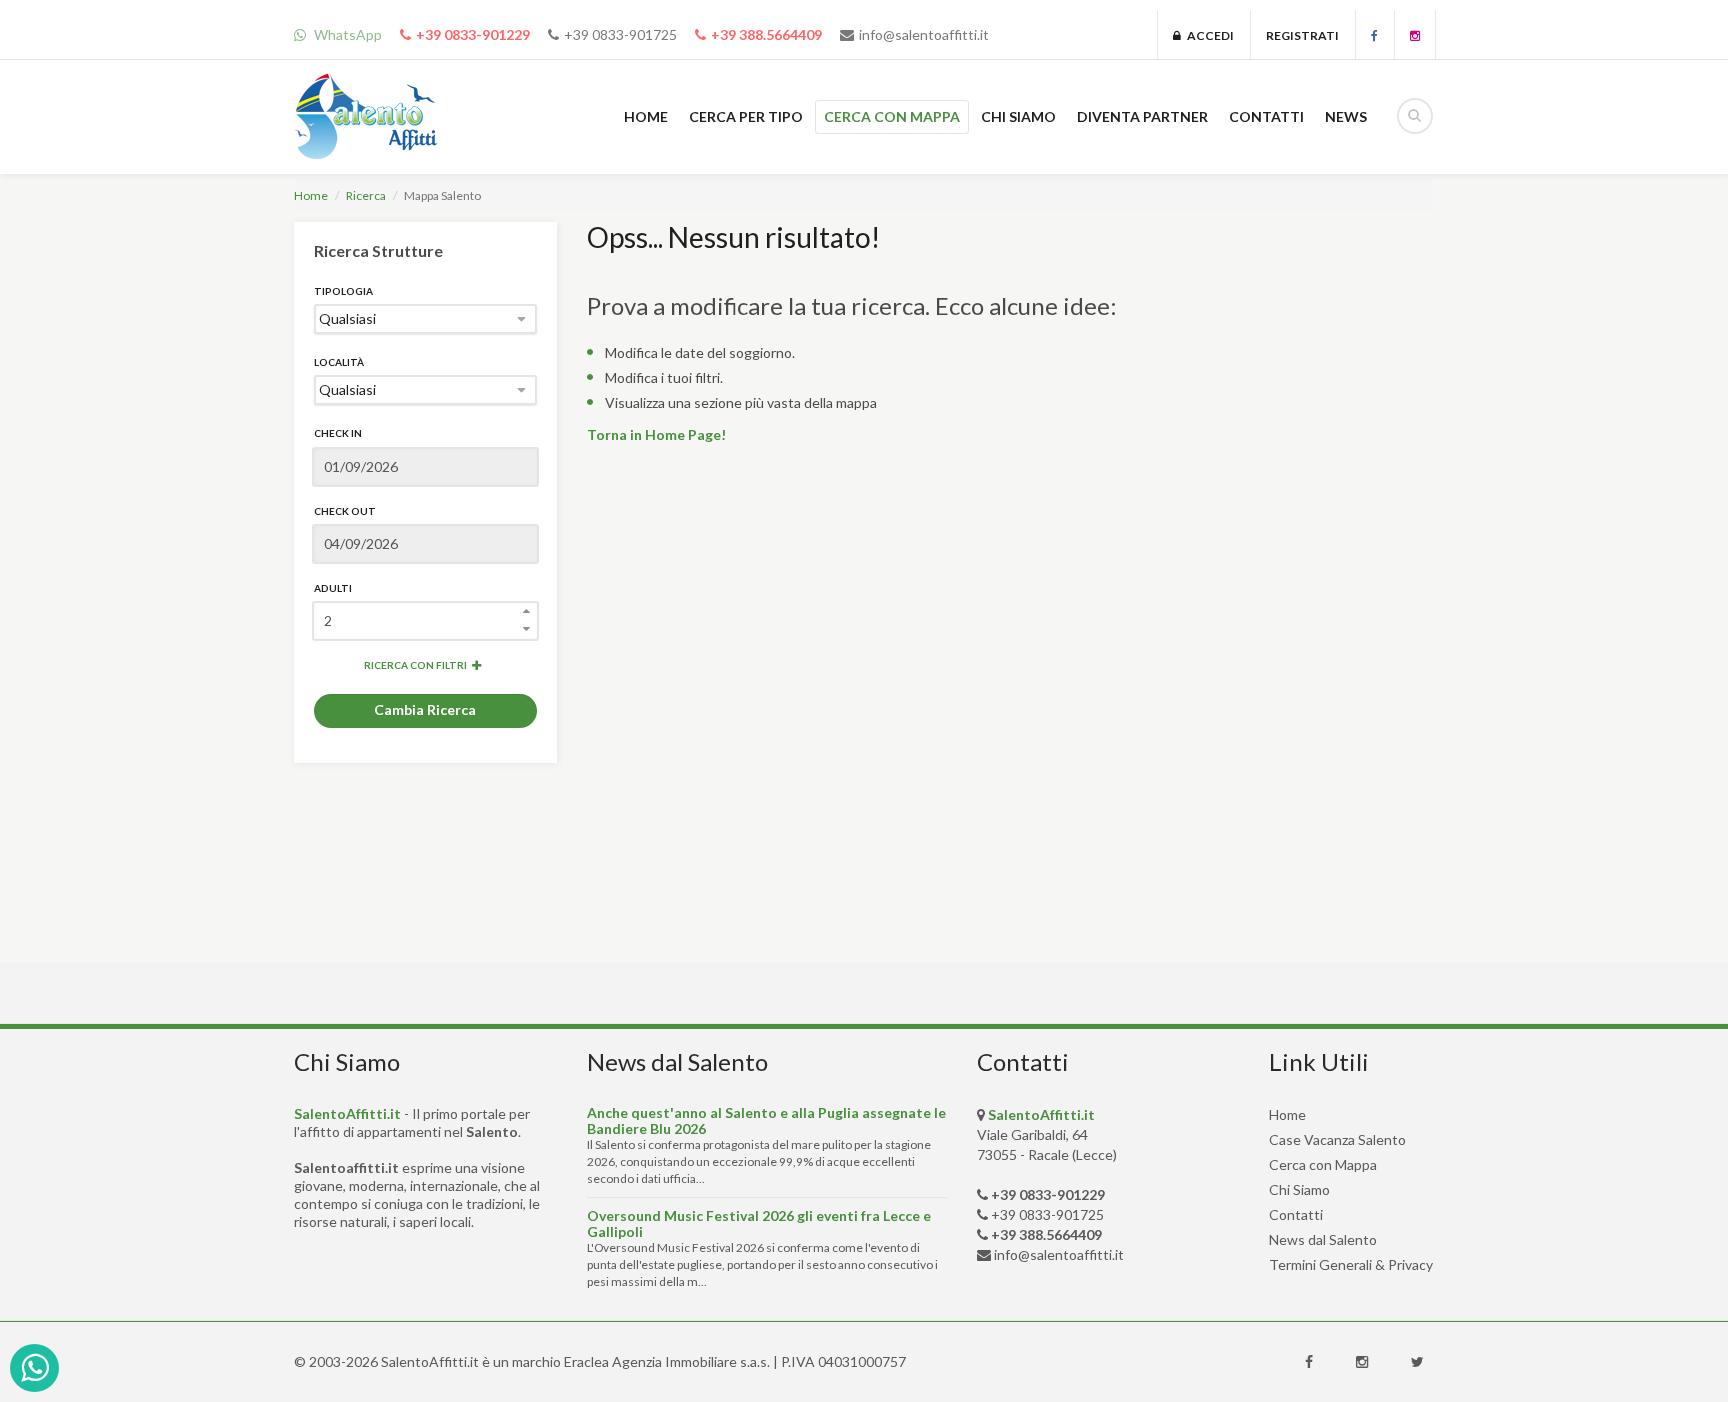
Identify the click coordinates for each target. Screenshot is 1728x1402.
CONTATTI (1266, 116)
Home (311, 195)
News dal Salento (1323, 1239)
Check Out (345, 511)
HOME (646, 116)
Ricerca (366, 195)
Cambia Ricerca (425, 709)
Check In (338, 433)
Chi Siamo (1299, 1189)
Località (339, 362)
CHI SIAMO (1018, 116)
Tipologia (343, 291)
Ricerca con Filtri (415, 665)
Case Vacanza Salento (1337, 1139)
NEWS (1346, 116)
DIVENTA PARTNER (1142, 116)
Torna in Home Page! (656, 434)
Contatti (1296, 1214)
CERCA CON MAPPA (892, 116)
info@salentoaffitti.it (924, 34)
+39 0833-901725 (620, 34)
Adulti (333, 588)
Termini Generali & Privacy (1351, 1264)
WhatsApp (346, 34)
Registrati (1302, 35)
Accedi (1207, 35)
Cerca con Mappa (1323, 1164)
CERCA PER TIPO (746, 116)
